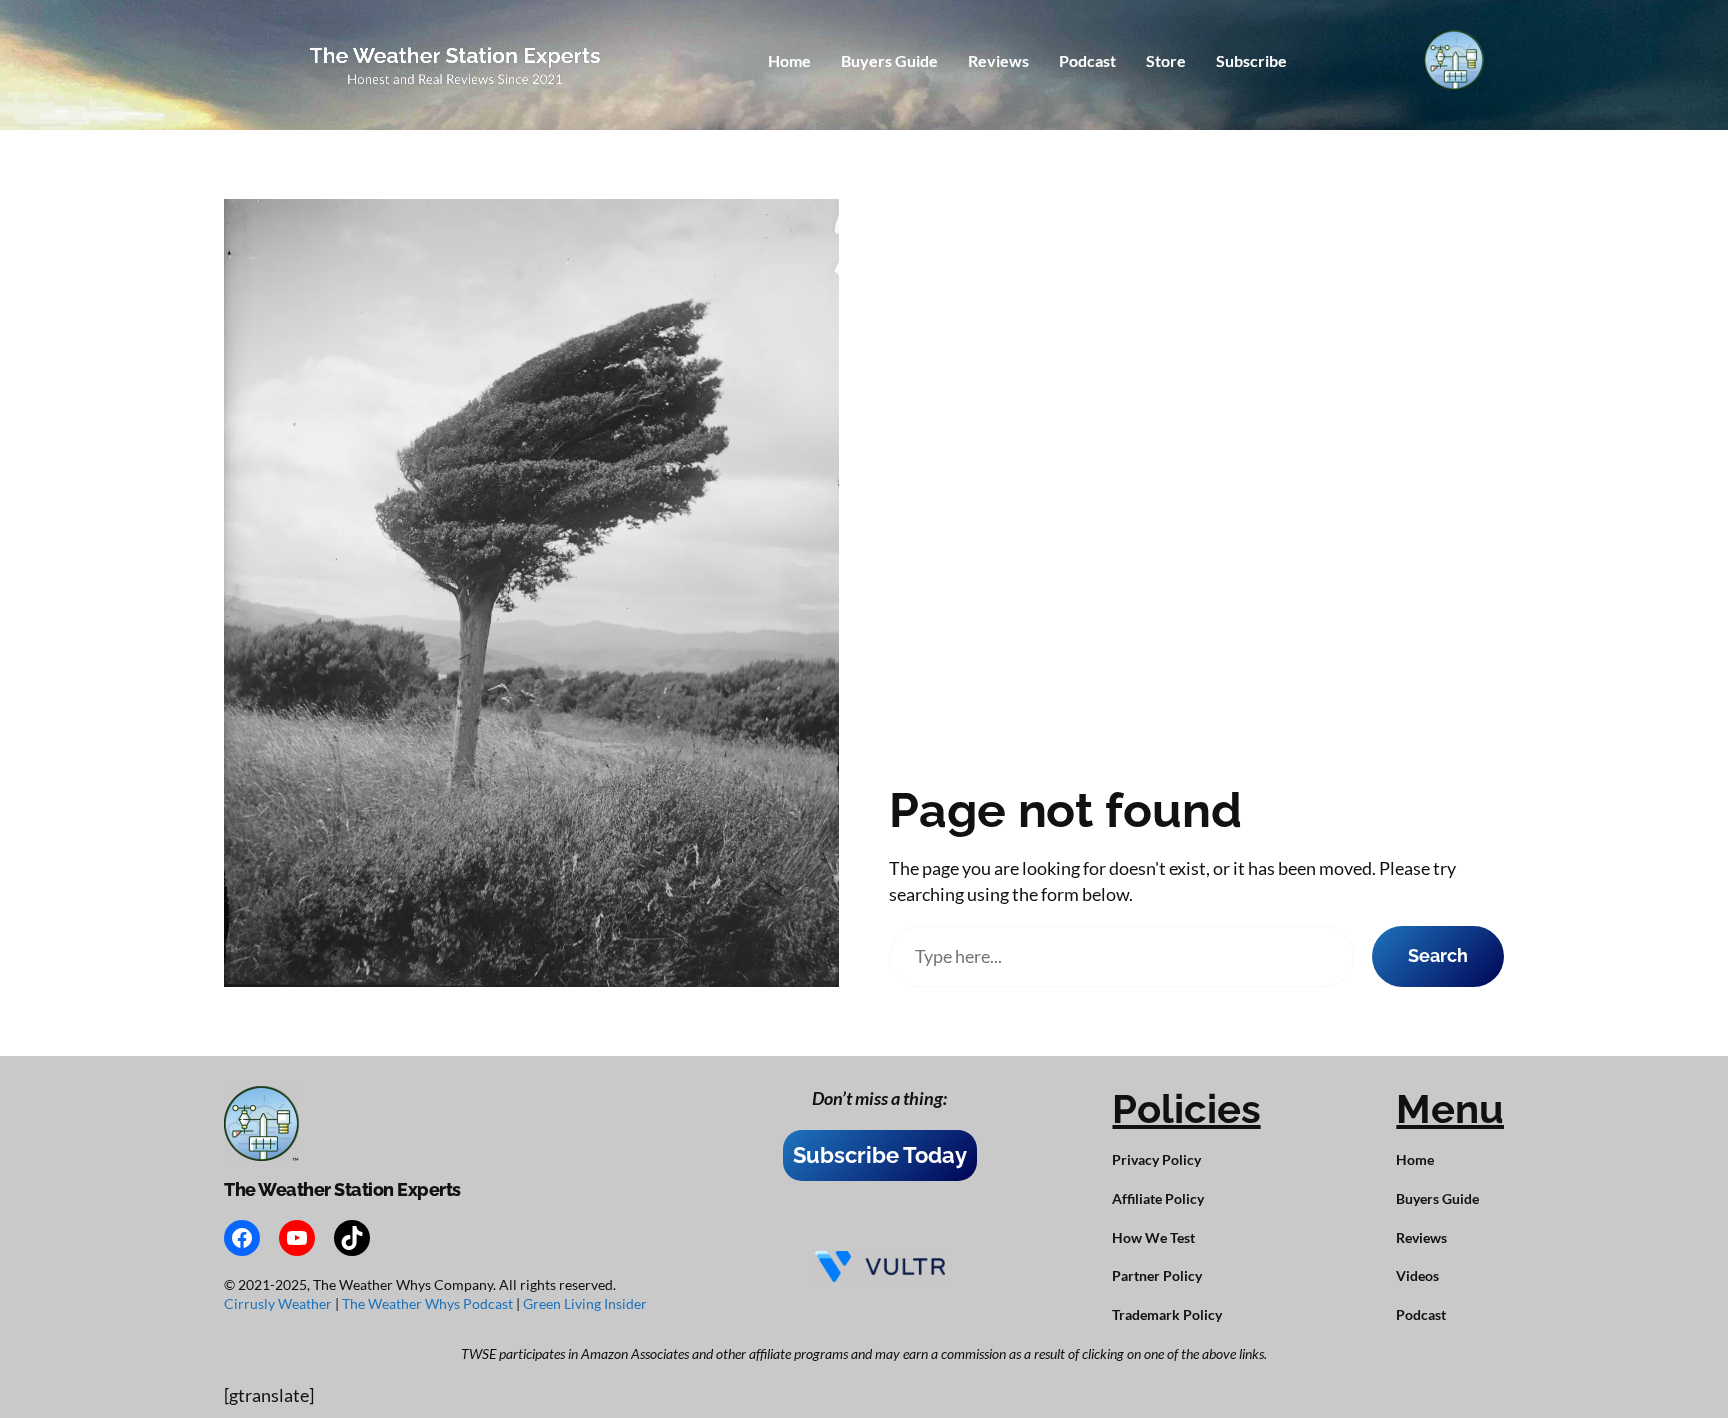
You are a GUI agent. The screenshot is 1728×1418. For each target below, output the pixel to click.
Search (1438, 955)
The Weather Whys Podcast (429, 1303)
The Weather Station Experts (342, 1189)
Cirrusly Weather (279, 1303)
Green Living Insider (585, 1303)
